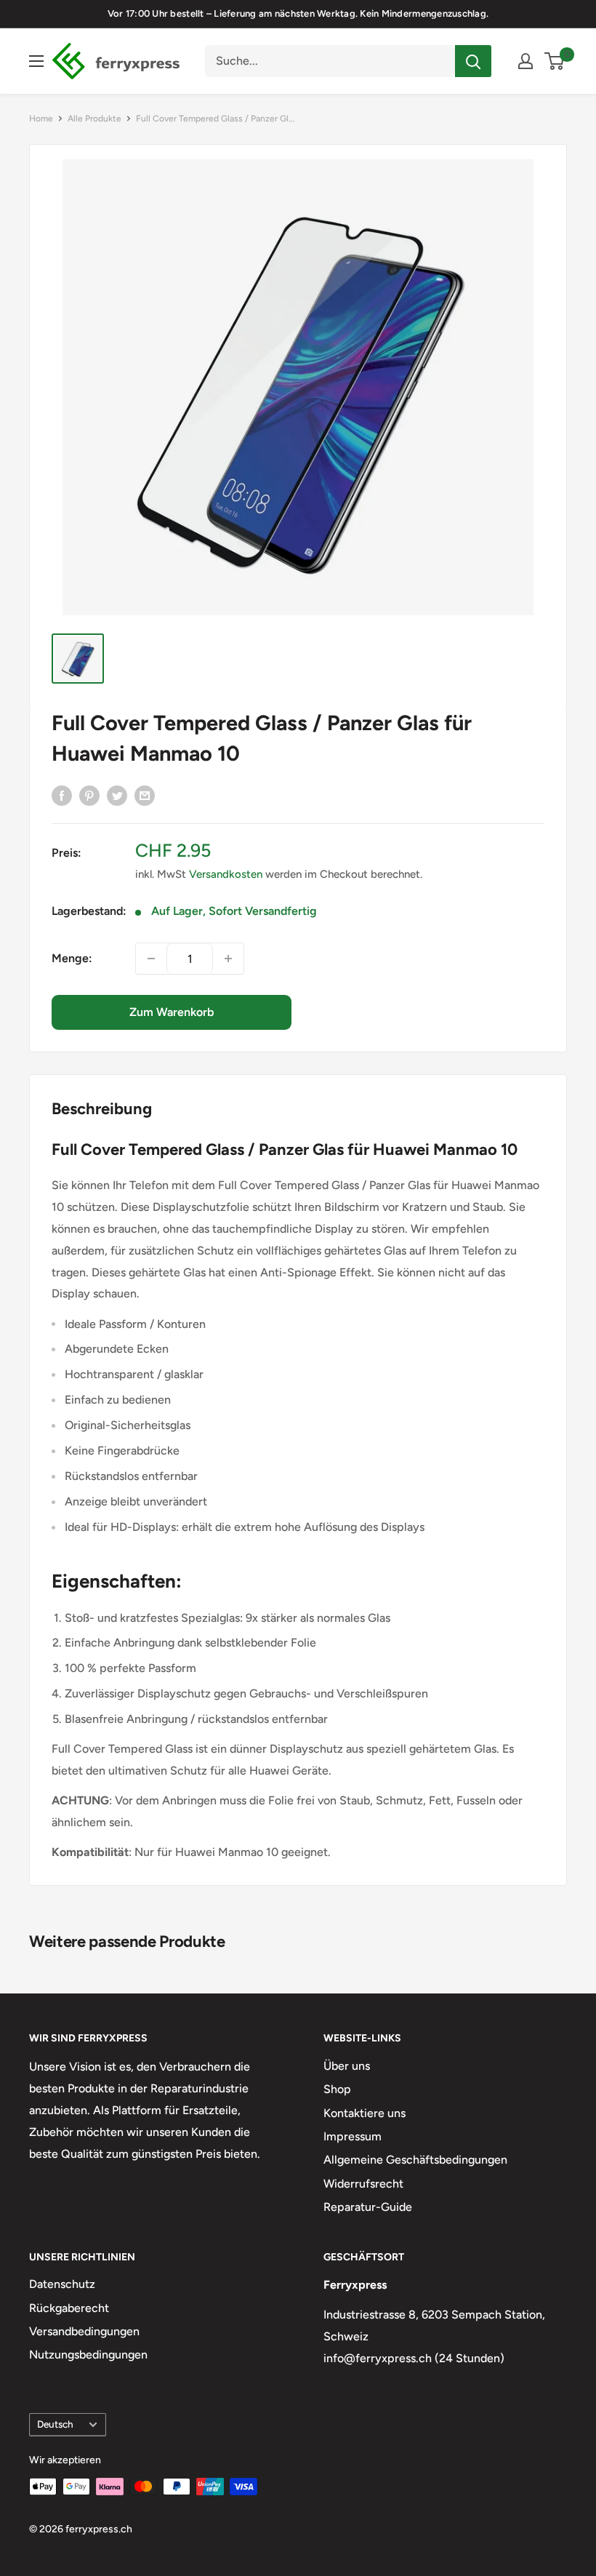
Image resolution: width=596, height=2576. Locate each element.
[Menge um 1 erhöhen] (228, 959)
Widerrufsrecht (363, 2184)
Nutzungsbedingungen (88, 2355)
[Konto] (525, 61)
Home (41, 119)
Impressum (353, 2136)
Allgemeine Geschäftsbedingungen (415, 2160)
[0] (555, 61)
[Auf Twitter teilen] (117, 795)
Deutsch (55, 2424)
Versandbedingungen (84, 2331)
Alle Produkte (94, 119)
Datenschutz (62, 2284)
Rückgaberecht (69, 2308)
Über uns (347, 2066)
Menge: (72, 958)
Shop (337, 2089)
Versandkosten (226, 874)
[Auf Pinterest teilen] (89, 795)
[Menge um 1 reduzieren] (151, 959)
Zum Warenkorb (172, 1012)
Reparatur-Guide (368, 2207)
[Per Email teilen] (145, 795)
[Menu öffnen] (36, 61)
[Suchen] (473, 61)
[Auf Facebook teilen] (62, 795)
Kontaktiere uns (365, 2113)
